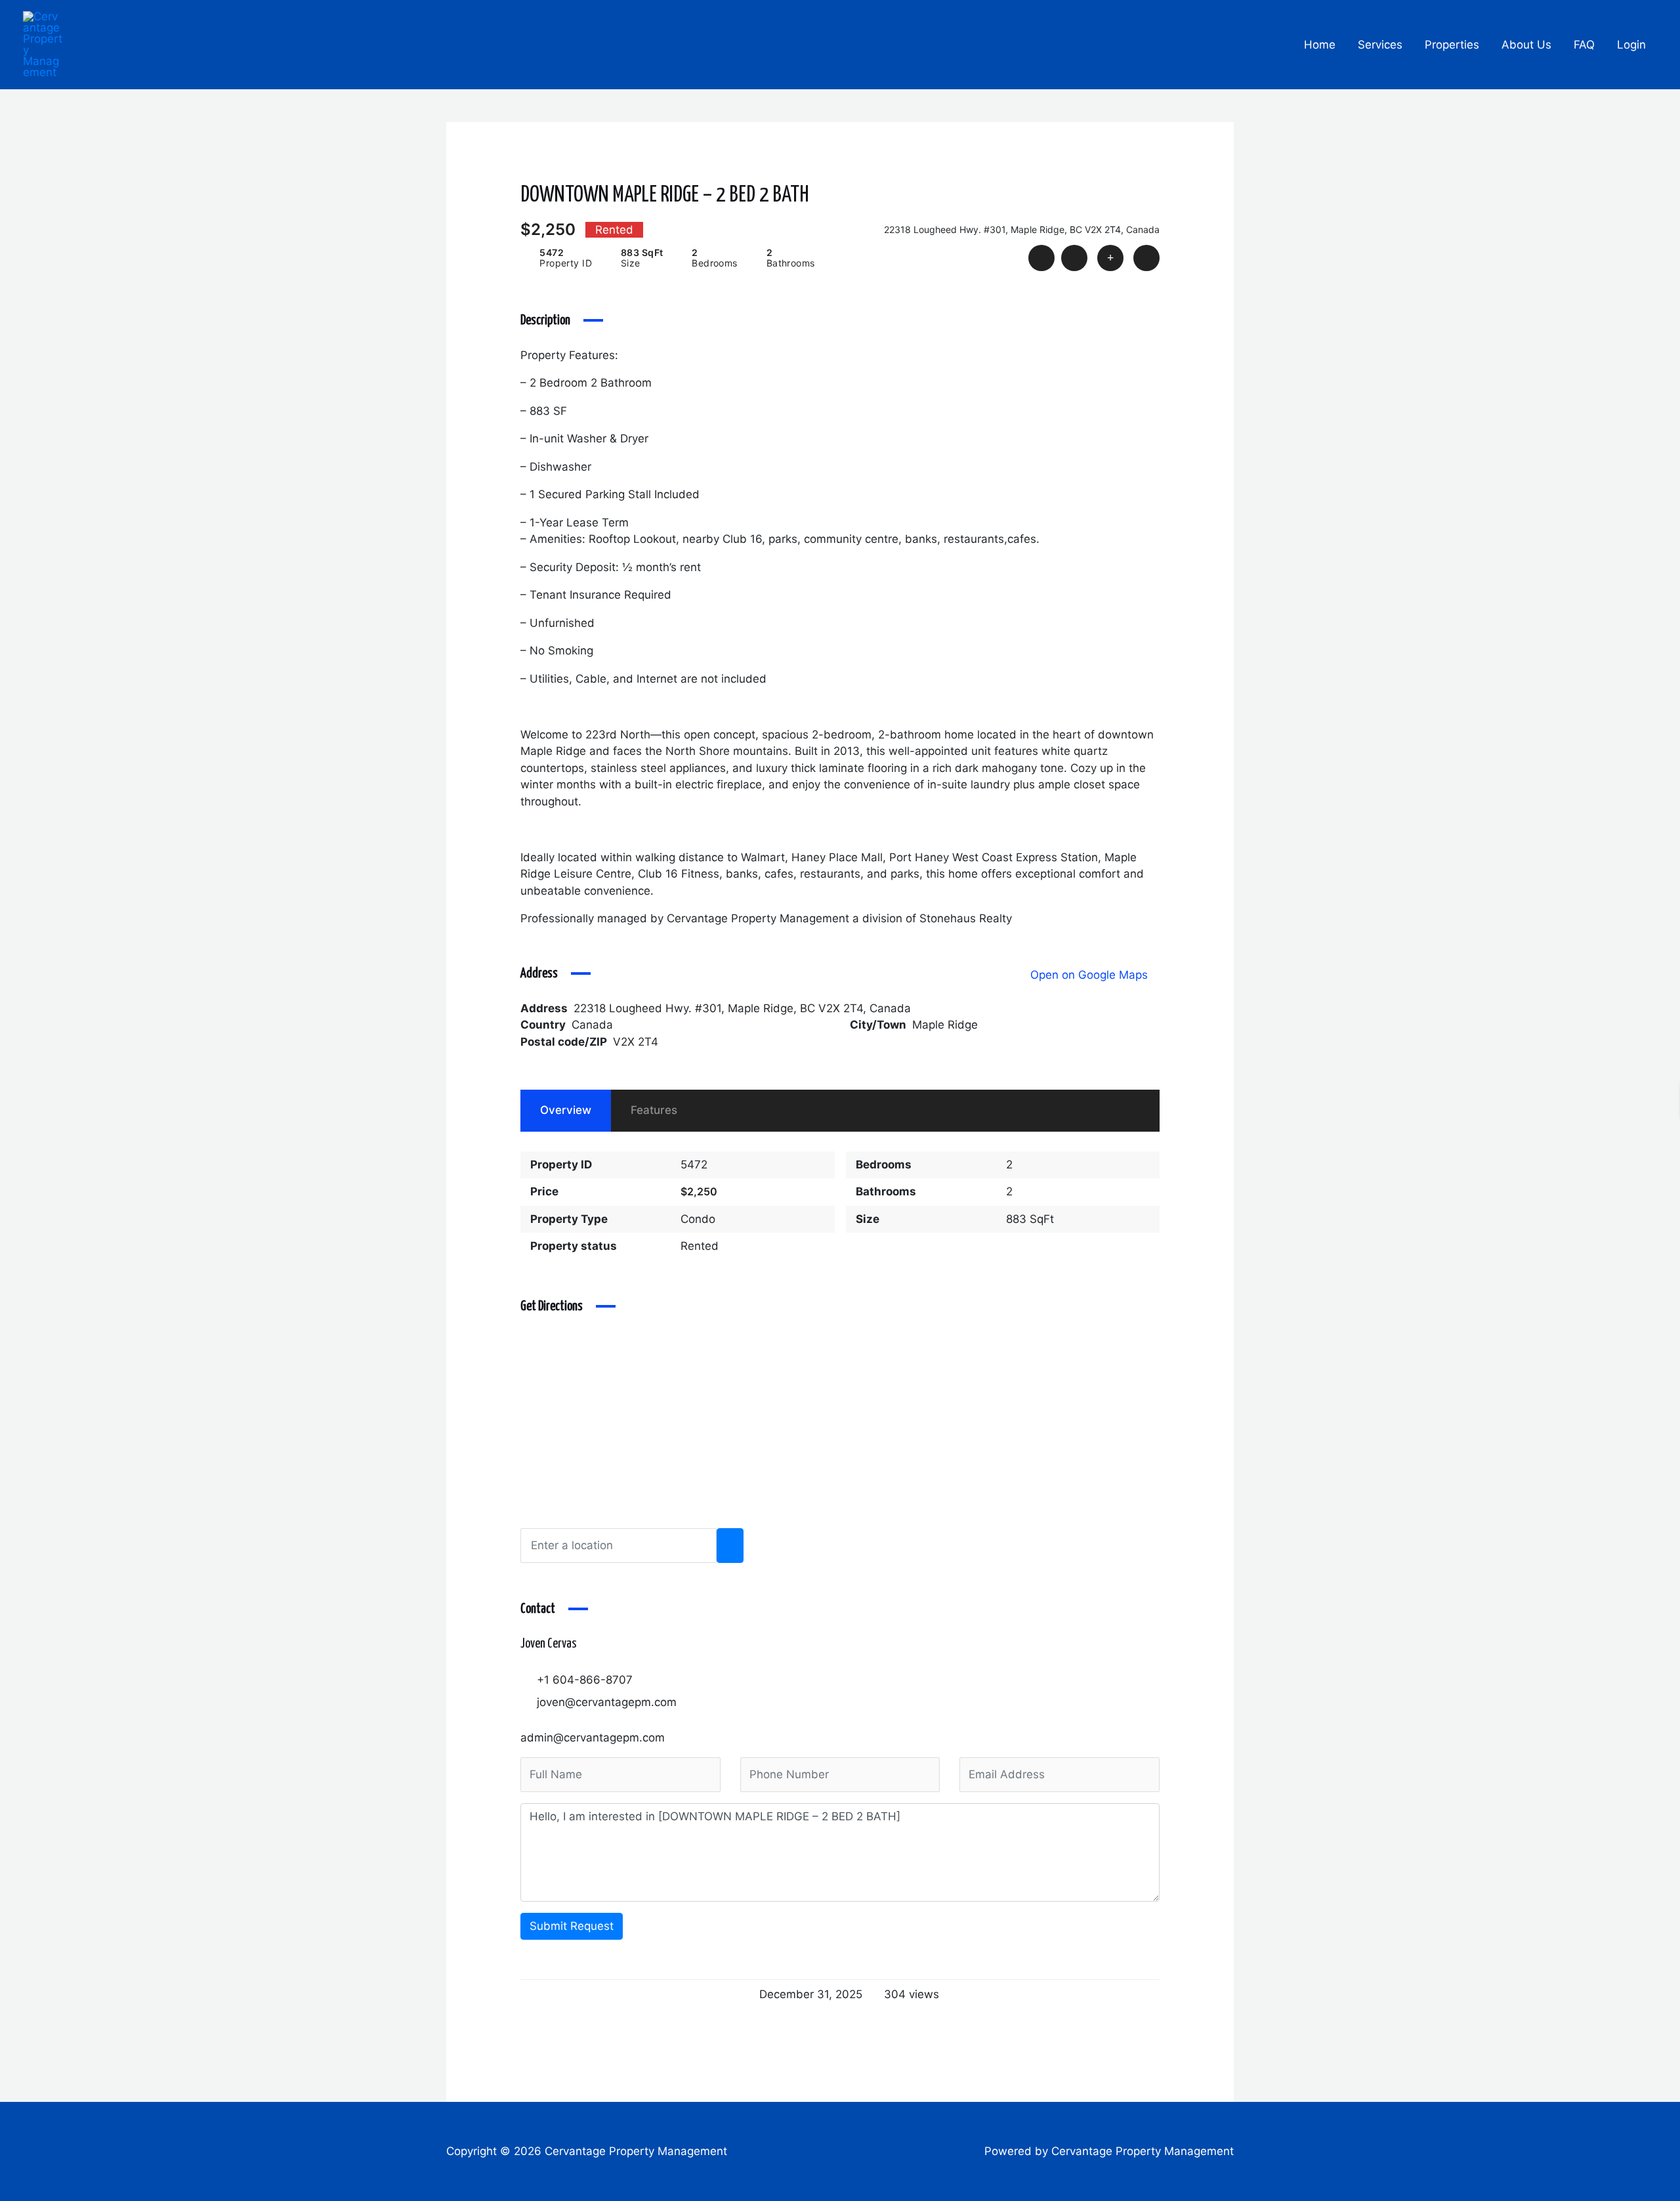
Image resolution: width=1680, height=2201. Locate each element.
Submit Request (572, 1926)
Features (654, 1110)
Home (1320, 45)
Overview (566, 1110)
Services (1380, 45)
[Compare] (1110, 258)
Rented (700, 1246)
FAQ (1584, 45)
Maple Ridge (945, 1025)
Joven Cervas (549, 1644)
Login (1631, 45)
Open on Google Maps (1091, 975)
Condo (698, 1219)
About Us (1526, 45)
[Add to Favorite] (1074, 258)
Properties (1452, 45)
